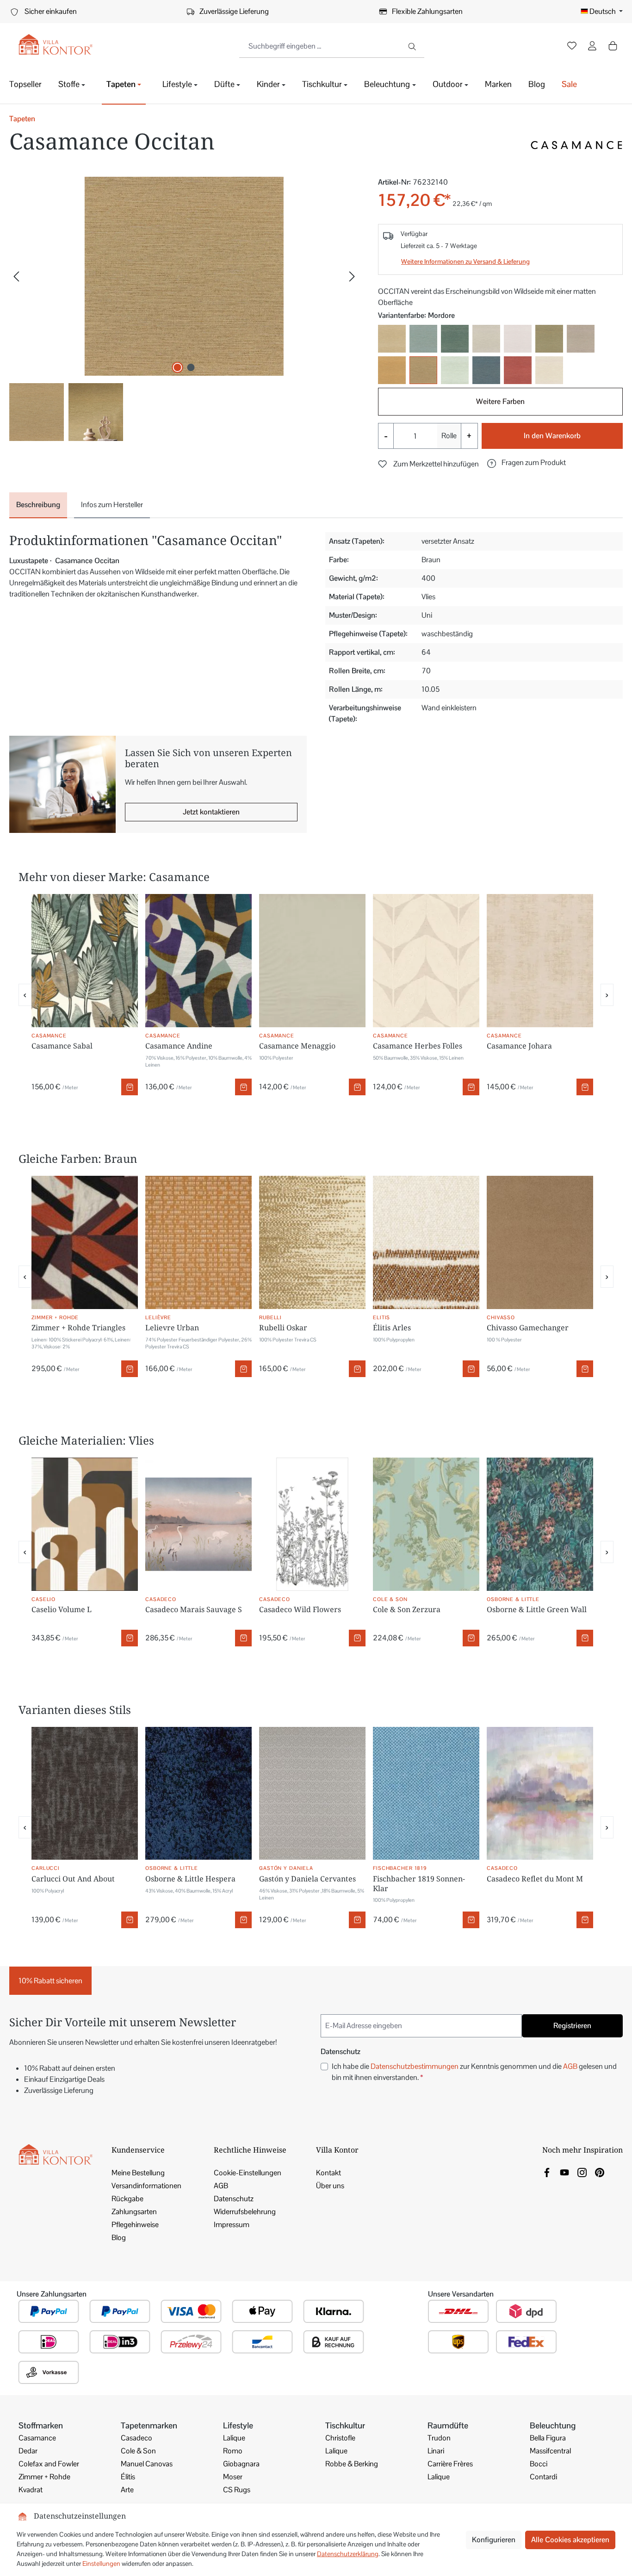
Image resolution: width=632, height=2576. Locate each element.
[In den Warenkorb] (130, 1087)
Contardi (543, 2477)
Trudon (439, 2438)
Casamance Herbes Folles (418, 1046)
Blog (119, 2238)
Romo (233, 2451)
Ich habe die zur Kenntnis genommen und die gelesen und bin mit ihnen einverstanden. (474, 2072)
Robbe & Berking (352, 2464)
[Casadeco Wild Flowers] (312, 1524)
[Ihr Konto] (592, 47)
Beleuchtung (553, 2425)
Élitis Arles (392, 1328)
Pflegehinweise (135, 2225)
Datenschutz (234, 2199)
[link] (547, 2172)
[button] (527, 463)
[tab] (38, 505)
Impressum (232, 2225)
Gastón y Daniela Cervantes (307, 1879)
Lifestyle (238, 2425)
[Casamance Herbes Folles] (426, 961)
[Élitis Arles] (426, 1242)
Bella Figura (548, 2438)
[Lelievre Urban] (198, 1242)
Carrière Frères (450, 2464)
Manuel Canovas (147, 2464)
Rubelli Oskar (283, 1328)
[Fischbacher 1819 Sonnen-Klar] (426, 1794)
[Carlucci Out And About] (85, 1794)
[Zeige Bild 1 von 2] (178, 367)
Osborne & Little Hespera (190, 1879)
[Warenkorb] (613, 46)
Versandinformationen (146, 2186)
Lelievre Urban (172, 1328)
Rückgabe (127, 2199)
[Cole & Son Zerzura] (426, 1524)
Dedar (28, 2451)
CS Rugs (237, 2490)
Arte (127, 2490)
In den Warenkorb (552, 436)
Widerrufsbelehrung (245, 2212)
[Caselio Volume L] (85, 1524)
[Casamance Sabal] (85, 961)
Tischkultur (345, 2425)
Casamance (37, 2438)
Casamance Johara (519, 1046)
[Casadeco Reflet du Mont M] (540, 1794)
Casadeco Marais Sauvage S (194, 1609)
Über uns (330, 2186)
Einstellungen (101, 2564)
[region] (184, 309)
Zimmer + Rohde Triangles (78, 1328)
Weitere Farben (500, 401)
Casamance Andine (179, 1046)
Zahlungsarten (134, 2212)
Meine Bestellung (138, 2173)
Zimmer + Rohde (44, 2477)
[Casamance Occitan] (184, 276)
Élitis (128, 2477)
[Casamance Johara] (540, 961)
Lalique (234, 2438)
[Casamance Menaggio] (312, 961)
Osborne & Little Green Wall (537, 1609)
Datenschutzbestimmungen (415, 2066)
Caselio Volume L (62, 1609)
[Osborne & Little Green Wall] (540, 1524)
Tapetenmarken (149, 2425)
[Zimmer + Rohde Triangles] (85, 1242)
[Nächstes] (352, 276)
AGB (570, 2066)
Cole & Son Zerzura (407, 1609)
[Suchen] (413, 46)
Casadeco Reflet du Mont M (535, 1879)
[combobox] (321, 46)
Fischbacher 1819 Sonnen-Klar (419, 1884)
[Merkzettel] (572, 47)
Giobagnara (241, 2464)
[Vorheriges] (16, 276)
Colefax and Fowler (49, 2464)
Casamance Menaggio (297, 1046)
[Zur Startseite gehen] (56, 45)
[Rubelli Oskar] (312, 1242)
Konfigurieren (494, 2540)
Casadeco (136, 2438)
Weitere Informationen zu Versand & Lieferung (465, 261)
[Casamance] (576, 145)
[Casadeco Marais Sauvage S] (198, 1524)
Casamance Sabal (62, 1046)
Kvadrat (31, 2490)
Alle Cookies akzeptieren (570, 2540)
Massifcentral (550, 2451)
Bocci (539, 2464)
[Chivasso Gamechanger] (540, 1242)
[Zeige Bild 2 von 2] (191, 367)
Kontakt (328, 2173)
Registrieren (572, 2026)
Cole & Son (138, 2451)
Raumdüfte (448, 2425)
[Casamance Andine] (198, 961)
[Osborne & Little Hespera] (198, 1794)
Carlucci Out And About (73, 1879)
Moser (233, 2477)
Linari (436, 2451)
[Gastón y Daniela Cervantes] (312, 1794)
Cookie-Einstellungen (248, 2173)
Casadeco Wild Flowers (300, 1609)
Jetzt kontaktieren (211, 812)
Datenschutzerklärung (348, 2554)
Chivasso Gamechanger (528, 1328)
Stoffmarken (41, 2425)
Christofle (340, 2438)
